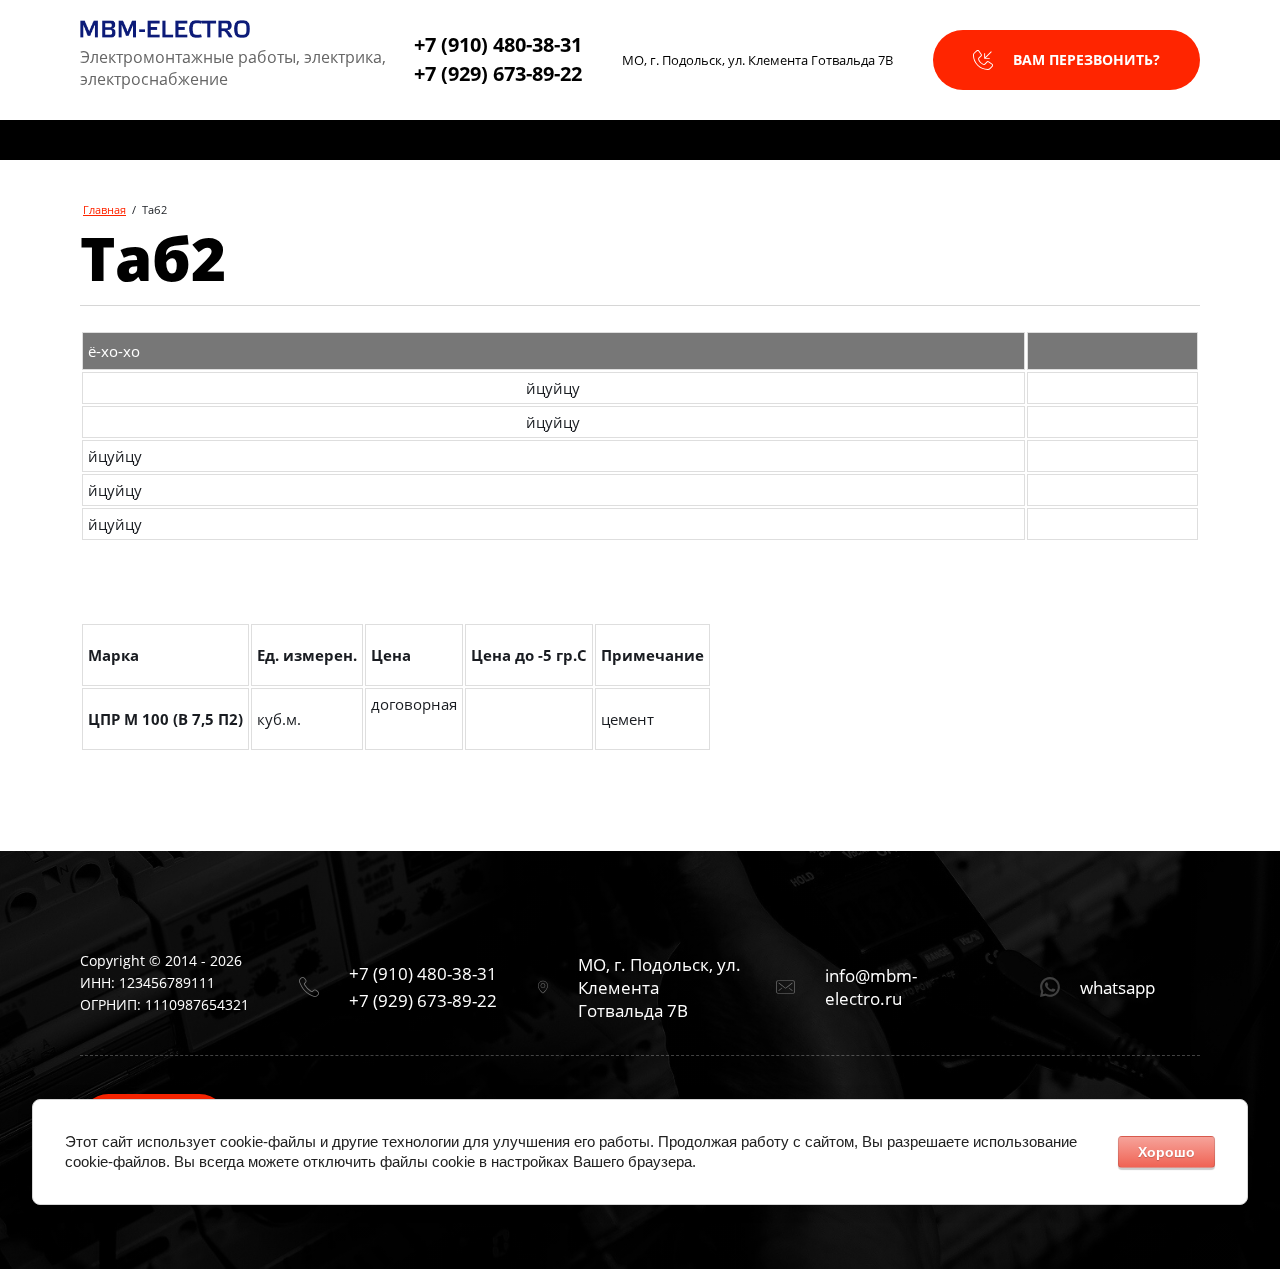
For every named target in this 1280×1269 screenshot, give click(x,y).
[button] (1066, 60)
